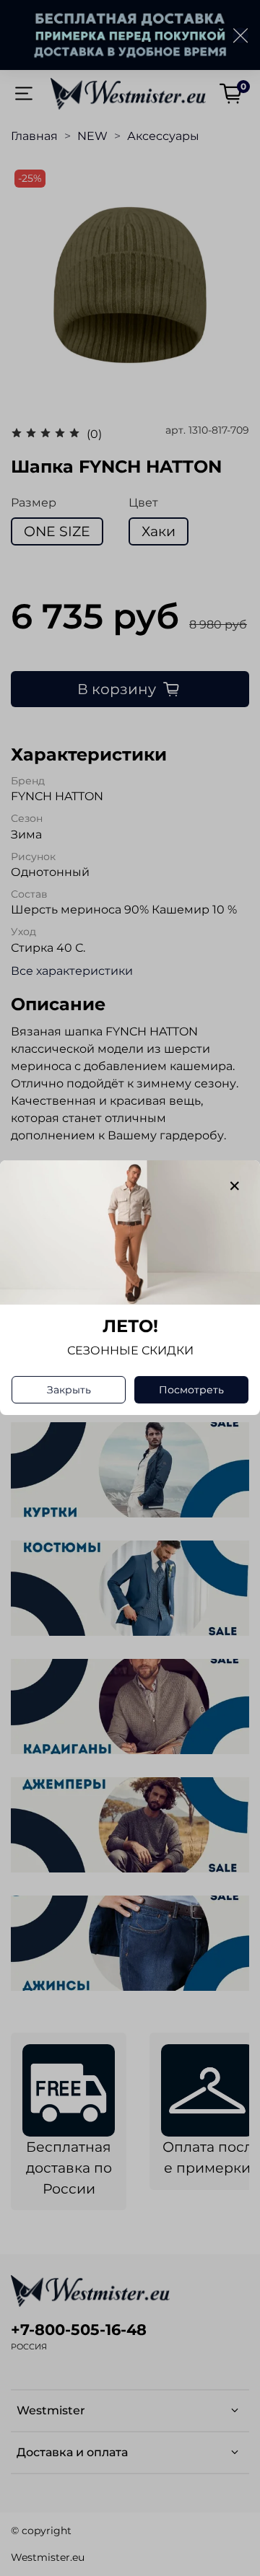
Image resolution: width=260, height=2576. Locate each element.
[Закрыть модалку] (235, 1186)
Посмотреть (191, 1390)
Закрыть (69, 1390)
